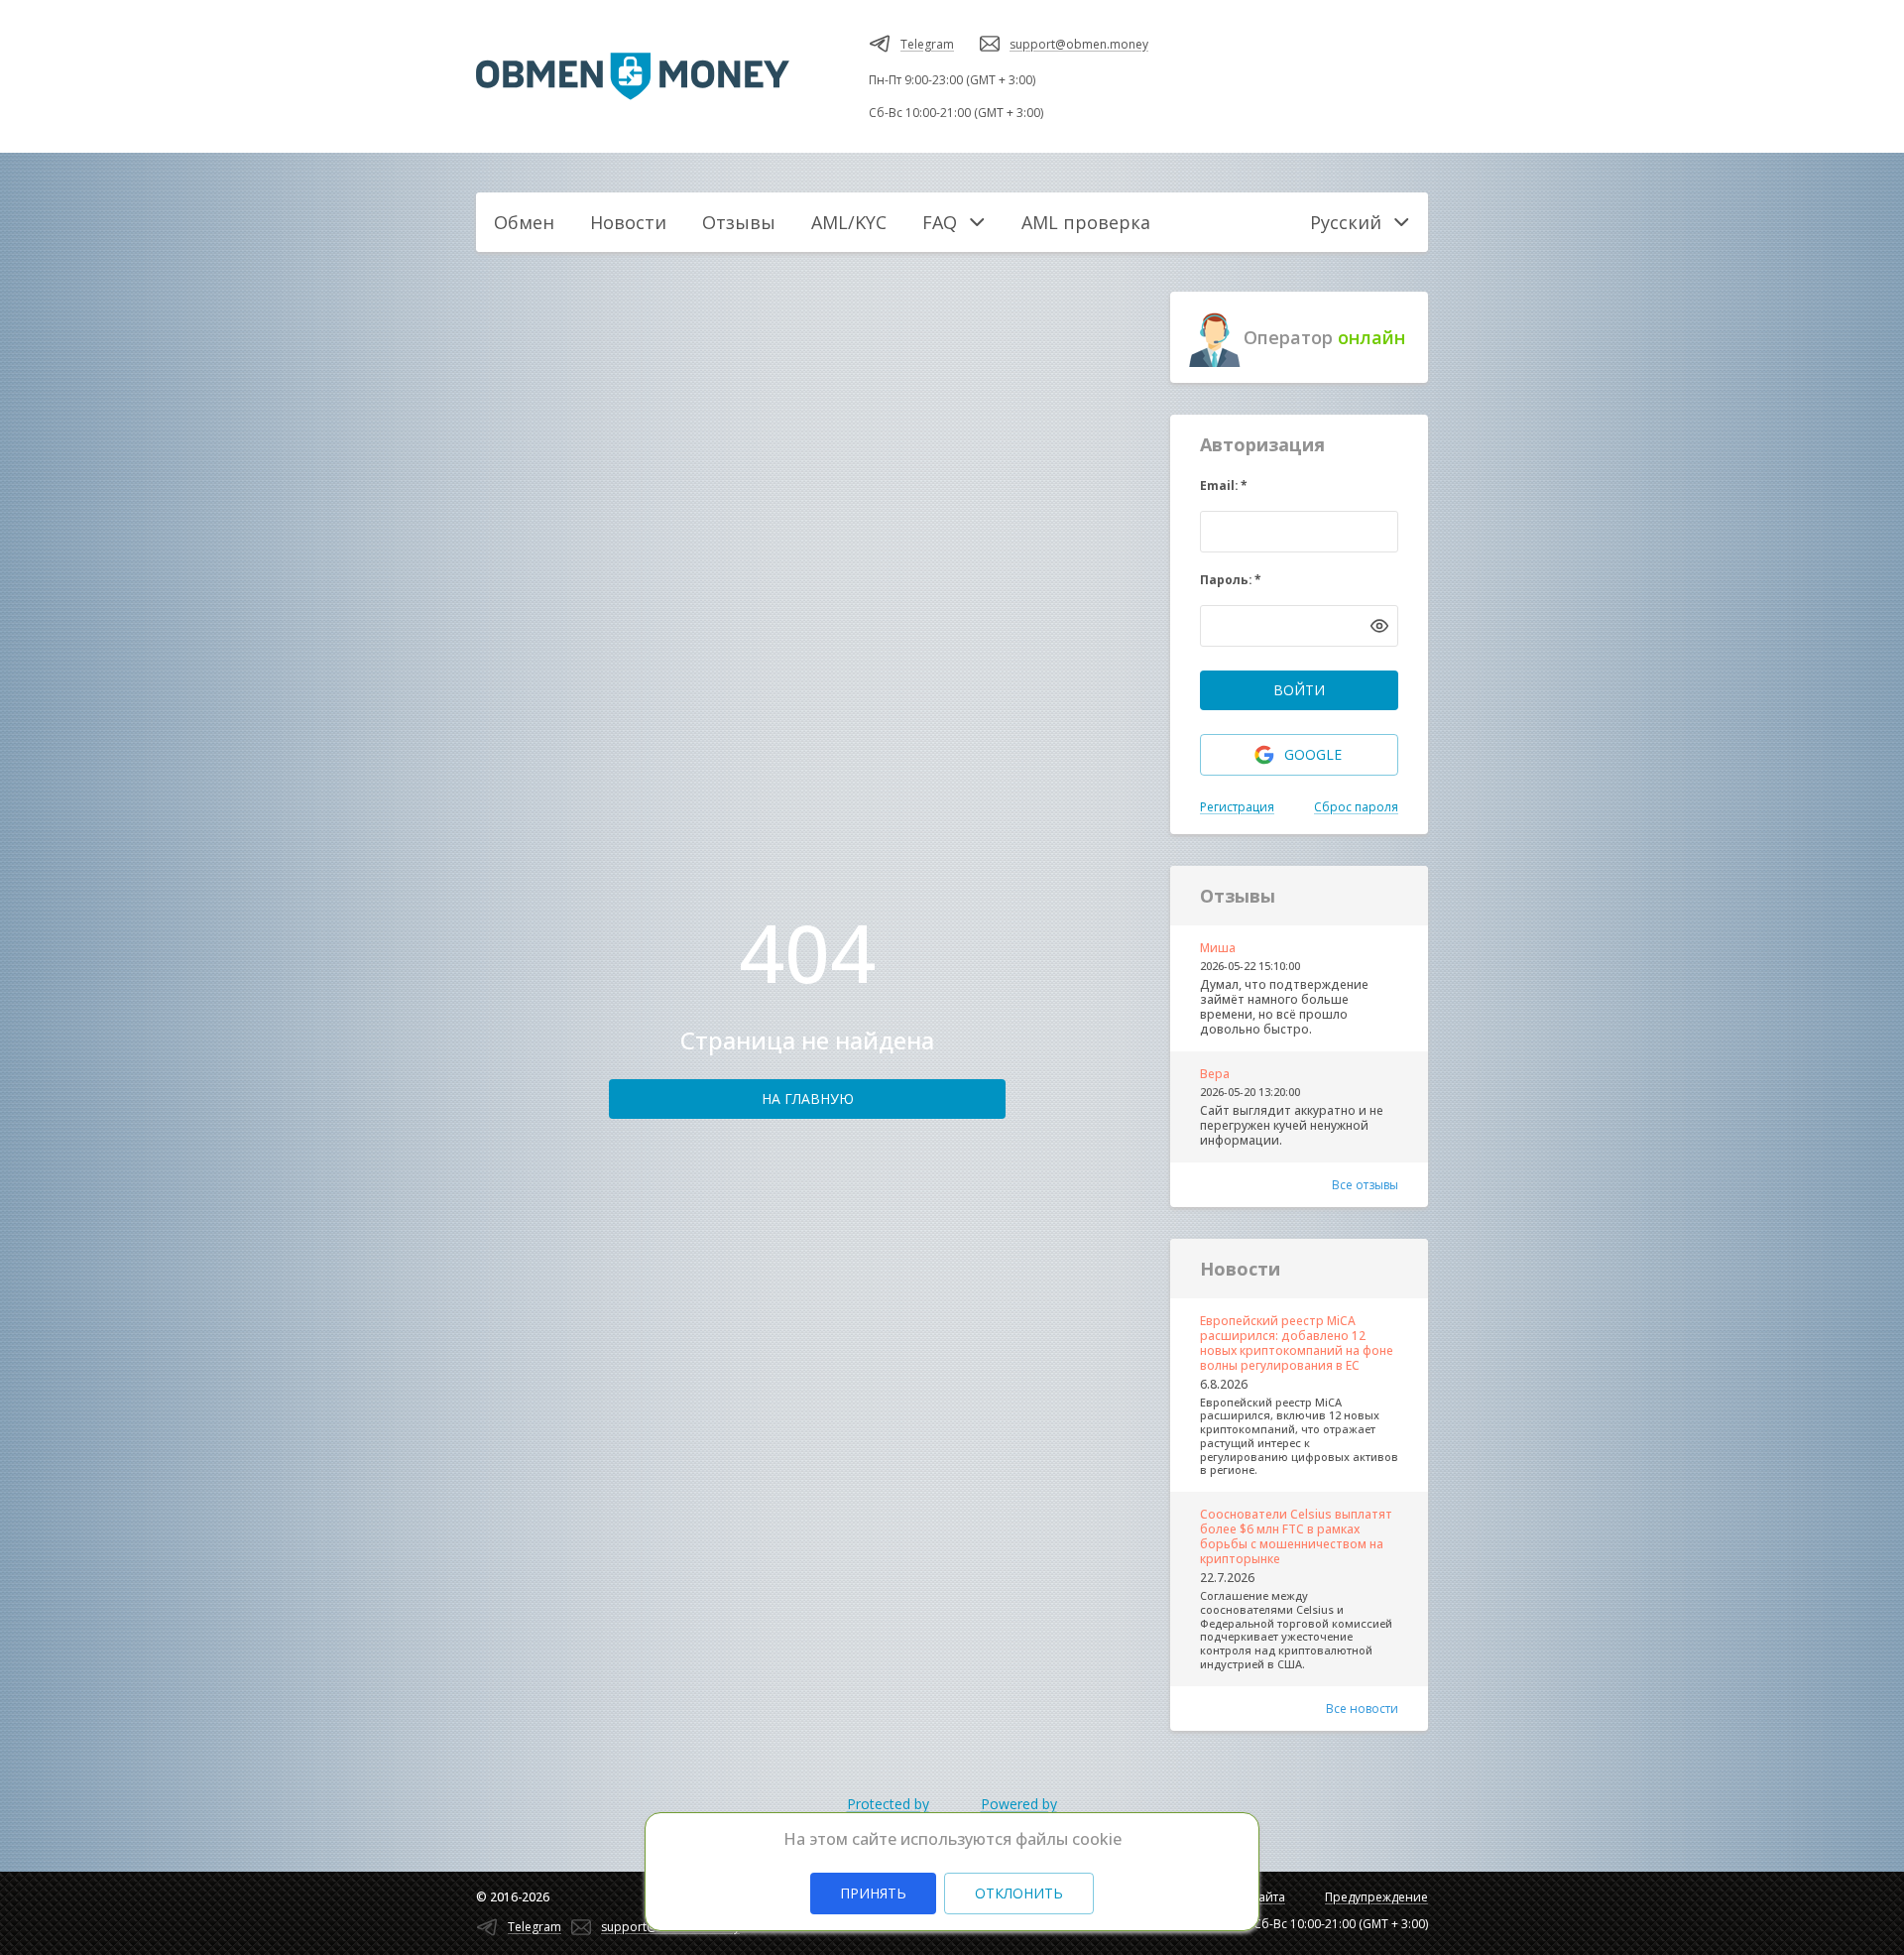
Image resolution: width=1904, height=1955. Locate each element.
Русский (1346, 222)
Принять (873, 1893)
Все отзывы (1365, 1185)
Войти (1299, 690)
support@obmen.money (1079, 44)
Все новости (1362, 1709)
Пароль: (1231, 580)
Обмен (524, 222)
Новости (628, 222)
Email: (1224, 486)
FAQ (940, 222)
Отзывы (739, 222)
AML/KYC (849, 222)
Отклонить (1019, 1893)
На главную (808, 1099)
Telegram (927, 44)
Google (1313, 754)
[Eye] (1379, 626)
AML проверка (1086, 222)
